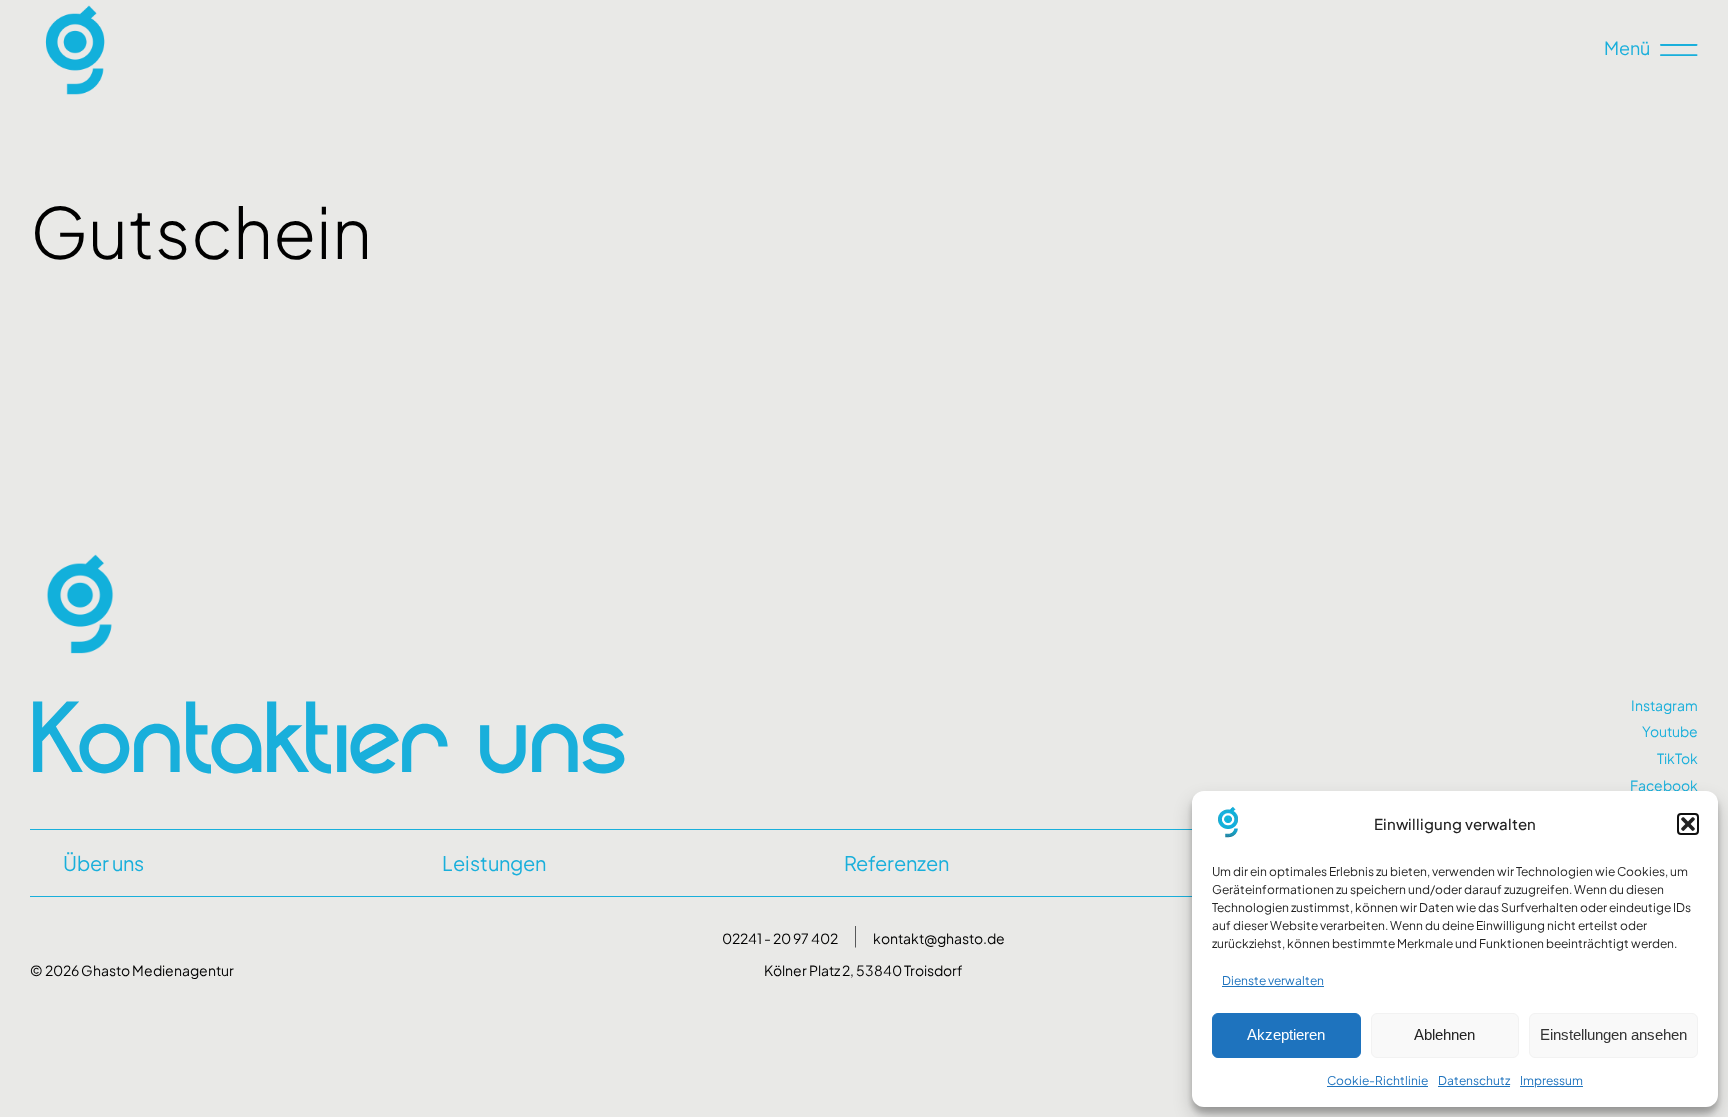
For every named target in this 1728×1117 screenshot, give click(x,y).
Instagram (1664, 705)
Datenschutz (1474, 1080)
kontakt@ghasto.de (939, 938)
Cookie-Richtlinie (1377, 1080)
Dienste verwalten (1273, 980)
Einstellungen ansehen (1613, 1034)
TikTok (1677, 758)
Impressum (1551, 1080)
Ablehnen (1444, 1034)
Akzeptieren (1286, 1034)
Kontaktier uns (328, 735)
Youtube (1670, 731)
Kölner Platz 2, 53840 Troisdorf (863, 970)
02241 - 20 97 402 (780, 938)
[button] (1688, 824)
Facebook (1664, 785)
